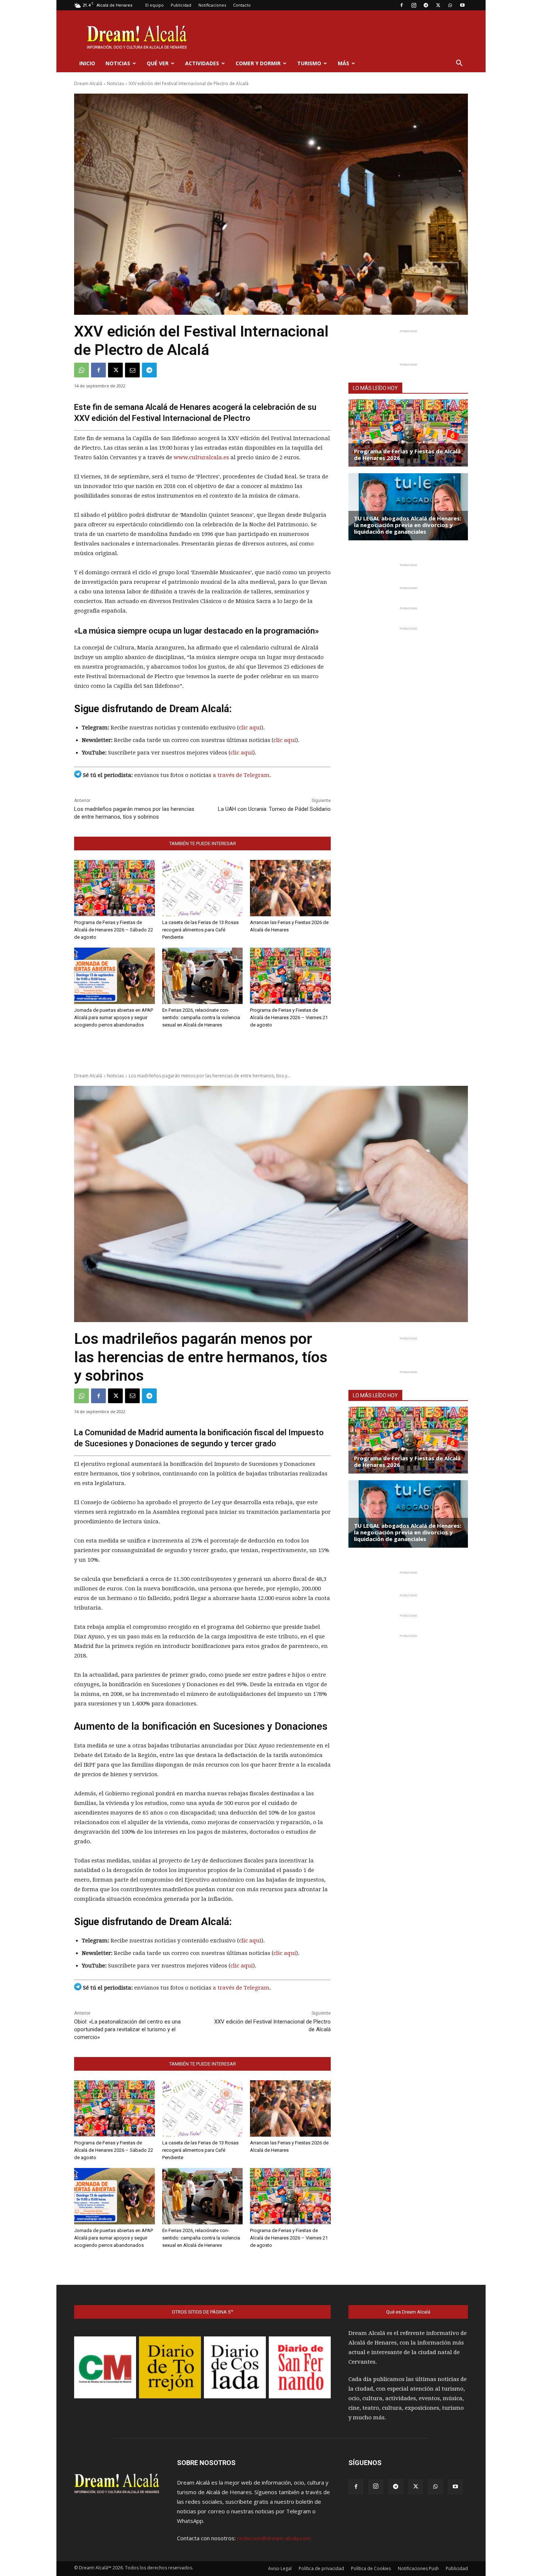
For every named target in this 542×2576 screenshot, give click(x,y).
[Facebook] (402, 5)
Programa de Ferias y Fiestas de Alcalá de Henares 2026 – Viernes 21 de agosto (289, 1017)
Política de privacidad (321, 2568)
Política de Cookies (371, 2568)
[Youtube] (462, 5)
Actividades (202, 63)
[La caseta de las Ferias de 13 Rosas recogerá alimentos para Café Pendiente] (203, 888)
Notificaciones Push (418, 2568)
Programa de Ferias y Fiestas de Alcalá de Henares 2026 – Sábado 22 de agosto (114, 930)
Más (343, 63)
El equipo (154, 5)
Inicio (87, 63)
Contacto (242, 5)
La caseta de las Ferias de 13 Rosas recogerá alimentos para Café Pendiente (200, 930)
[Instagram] (414, 5)
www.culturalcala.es (201, 457)
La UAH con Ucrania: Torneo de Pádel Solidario (274, 809)
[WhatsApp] (450, 5)
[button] (459, 64)
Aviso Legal (280, 2568)
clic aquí (250, 728)
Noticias (118, 63)
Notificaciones (212, 5)
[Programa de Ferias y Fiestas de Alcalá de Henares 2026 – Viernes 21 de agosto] (290, 976)
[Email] (132, 370)
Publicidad (181, 5)
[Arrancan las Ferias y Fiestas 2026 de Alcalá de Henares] (290, 888)
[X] (438, 5)
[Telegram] (426, 5)
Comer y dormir (258, 63)
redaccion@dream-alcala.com (274, 2538)
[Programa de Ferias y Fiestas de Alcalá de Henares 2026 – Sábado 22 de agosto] (114, 888)
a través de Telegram (241, 775)
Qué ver (158, 63)
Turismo (309, 63)
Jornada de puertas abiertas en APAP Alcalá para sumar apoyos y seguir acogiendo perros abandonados (114, 1017)
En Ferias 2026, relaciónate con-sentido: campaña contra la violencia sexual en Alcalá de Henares (201, 1017)
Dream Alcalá (88, 83)
